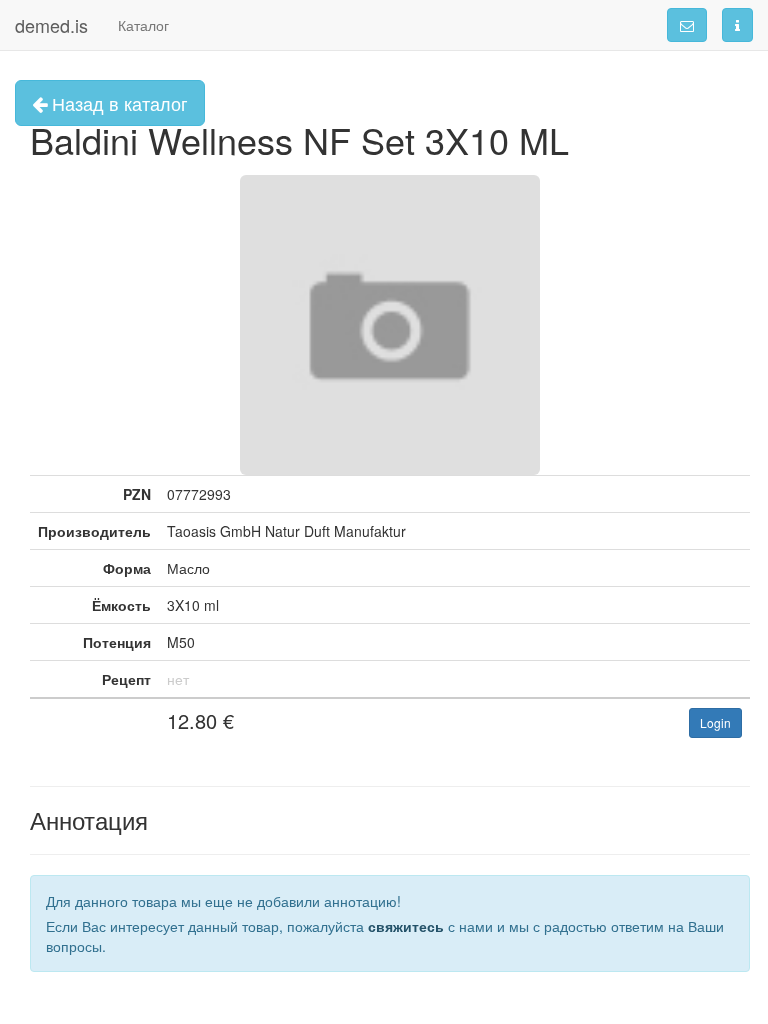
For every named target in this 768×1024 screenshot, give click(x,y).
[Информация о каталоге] (737, 25)
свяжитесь (406, 926)
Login (715, 722)
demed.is (51, 25)
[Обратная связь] (687, 25)
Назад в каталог (117, 103)
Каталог (143, 25)
